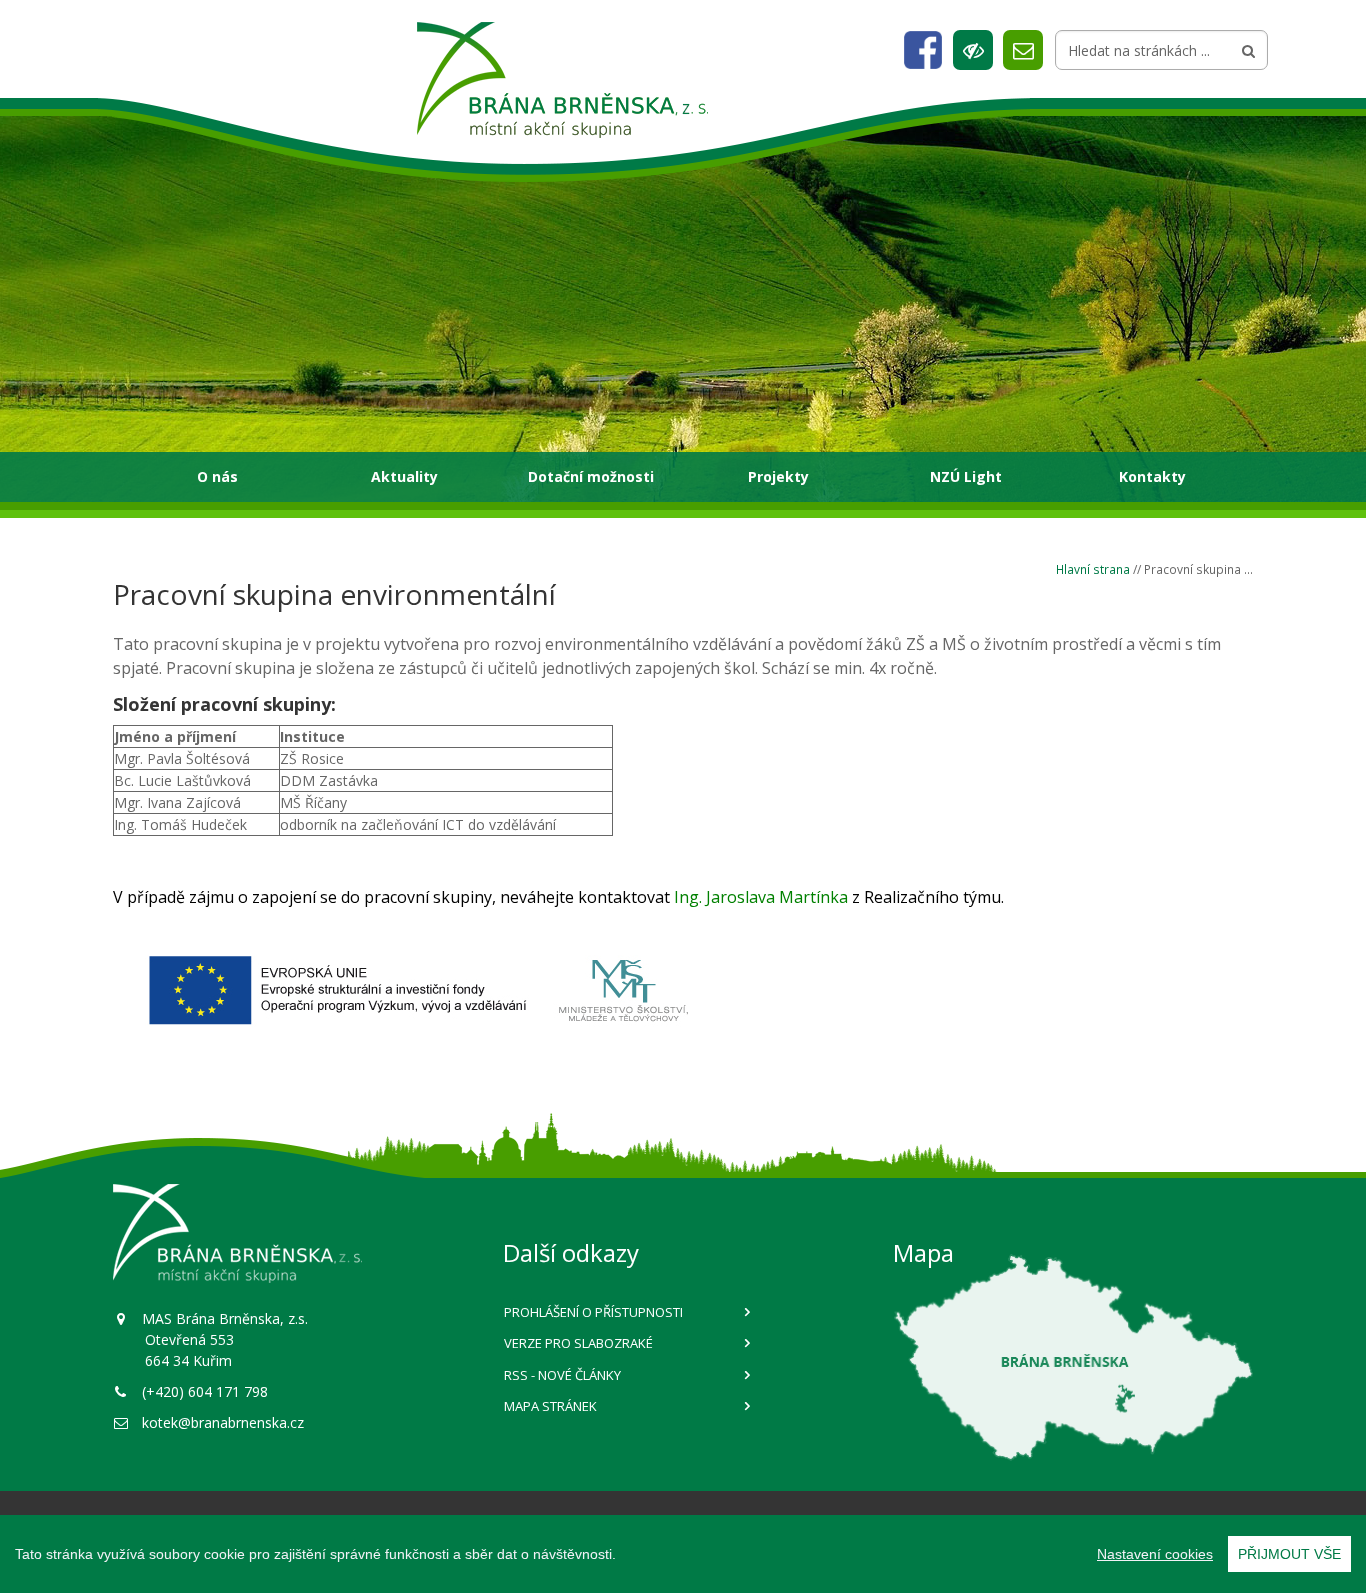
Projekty (778, 476)
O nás (217, 476)
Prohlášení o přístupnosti (593, 1312)
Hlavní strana (1093, 569)
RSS (562, 1375)
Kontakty (1152, 476)
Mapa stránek (550, 1406)
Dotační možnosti (591, 476)
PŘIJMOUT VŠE (1289, 1554)
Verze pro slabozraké (578, 1343)
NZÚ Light (966, 476)
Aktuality (404, 476)
